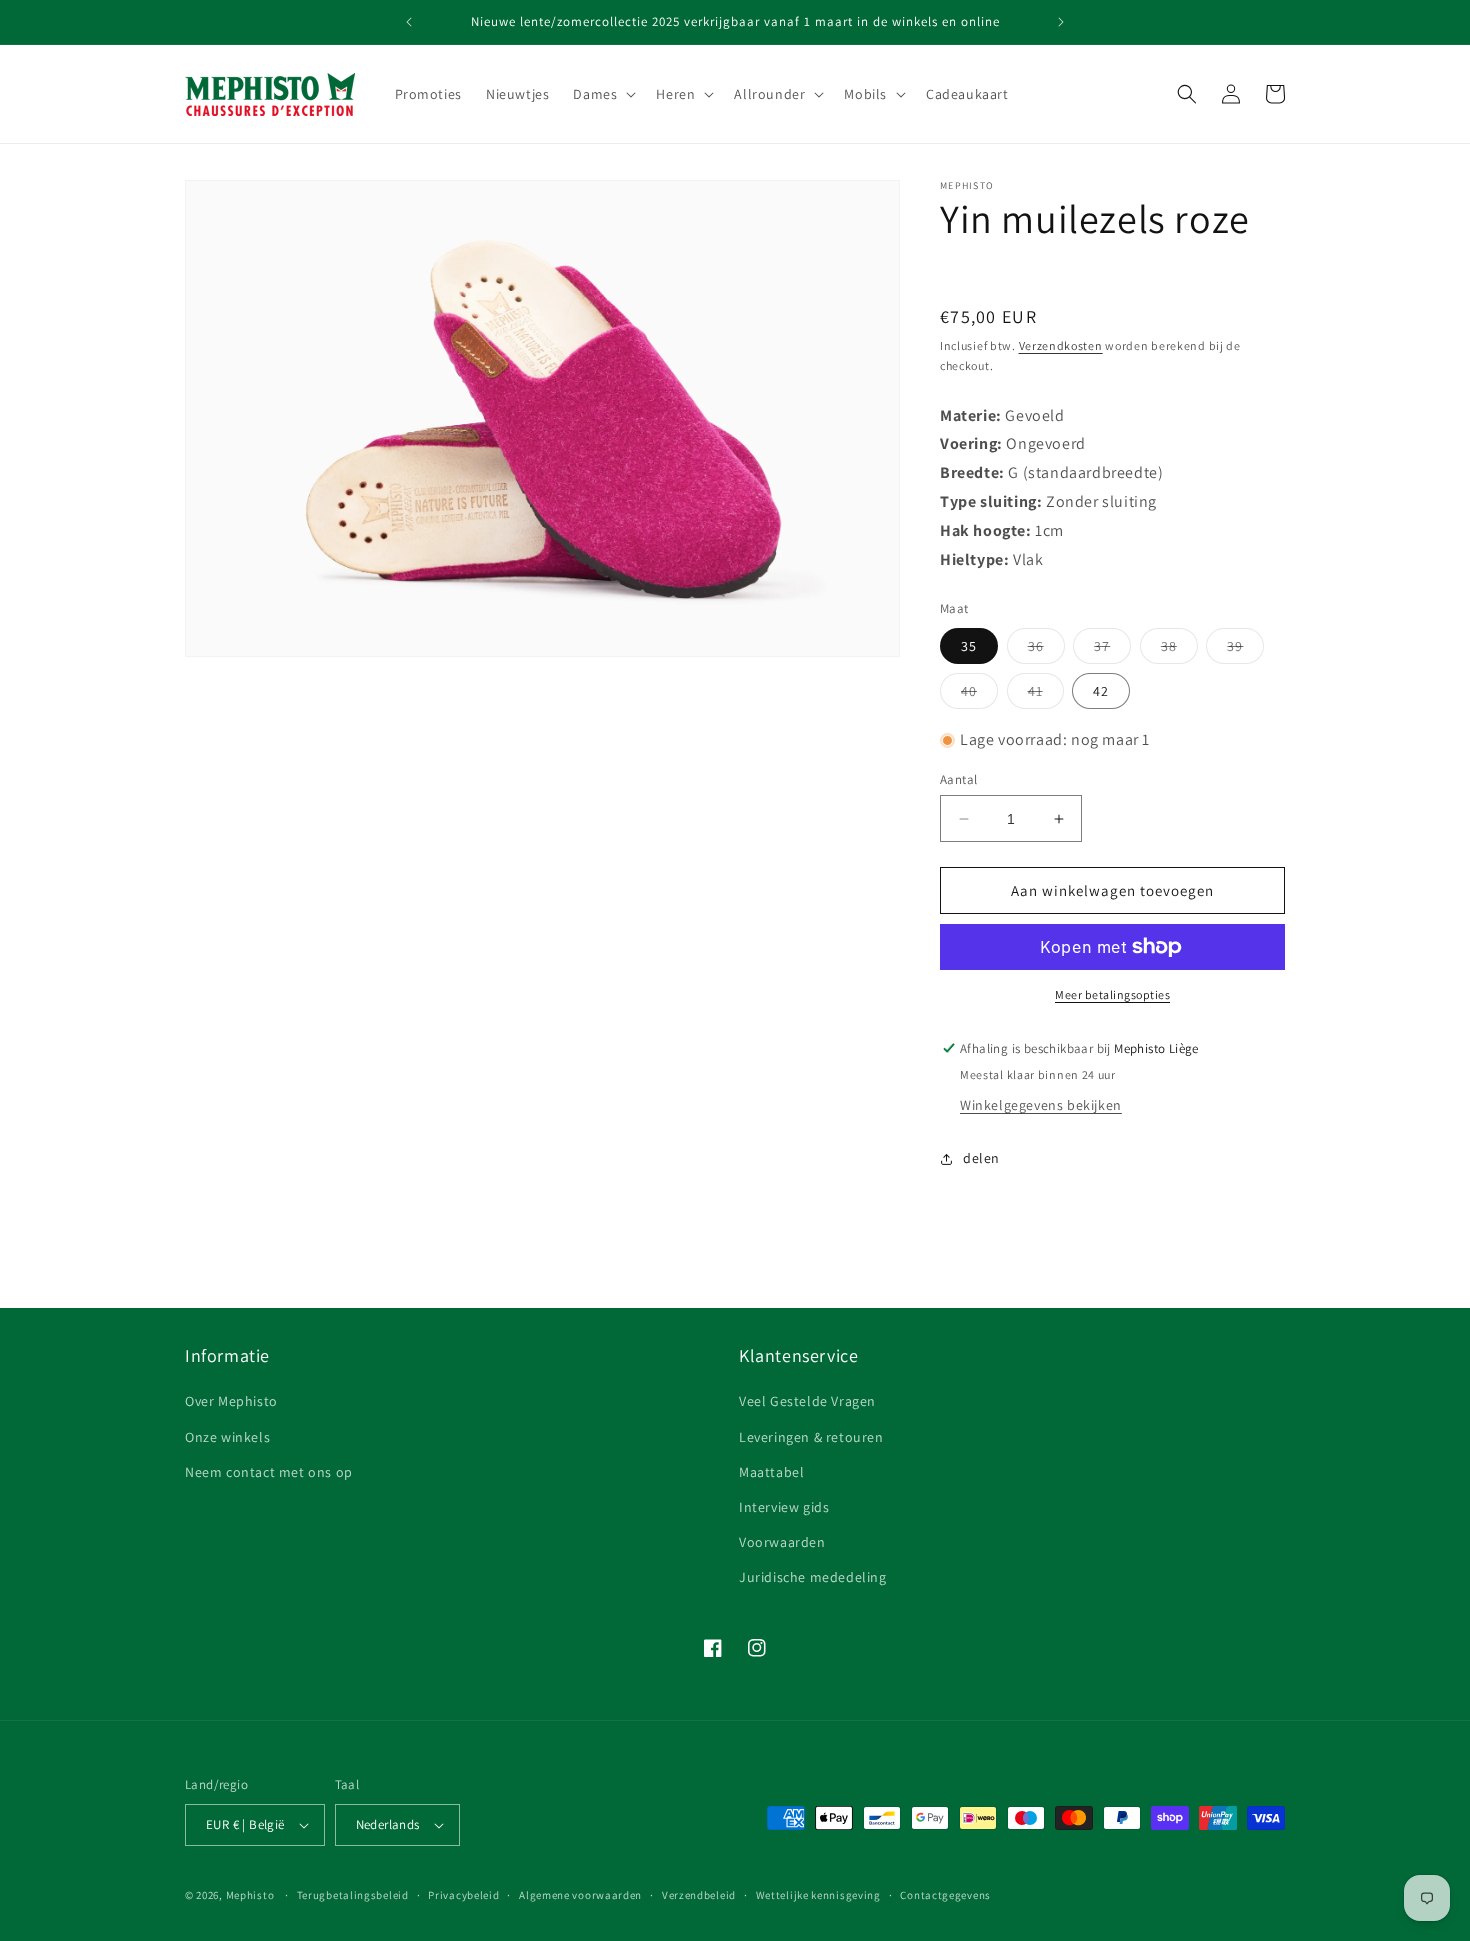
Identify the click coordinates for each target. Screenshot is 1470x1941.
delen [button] (981, 1158)
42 (1101, 691)
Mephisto (250, 1895)
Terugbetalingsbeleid (353, 1895)
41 (1046, 695)
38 (1179, 650)
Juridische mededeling (813, 1577)
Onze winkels (227, 1437)
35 (969, 646)
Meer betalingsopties (1112, 994)
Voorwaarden (782, 1542)
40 (979, 695)
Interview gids (784, 1507)
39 (1245, 650)
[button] (602, 94)
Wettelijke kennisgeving (818, 1895)
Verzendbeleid (699, 1895)
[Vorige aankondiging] (409, 22)
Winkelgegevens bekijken (1041, 1105)
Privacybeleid (463, 1895)
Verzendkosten (1061, 345)
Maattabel (771, 1472)
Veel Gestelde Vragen (807, 1401)
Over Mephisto (231, 1401)
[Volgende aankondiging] (1061, 22)
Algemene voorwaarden (580, 1895)
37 (1112, 650)
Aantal (958, 779)
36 (1046, 650)
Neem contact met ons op (269, 1472)
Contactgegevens (945, 1895)
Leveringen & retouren (811, 1437)
